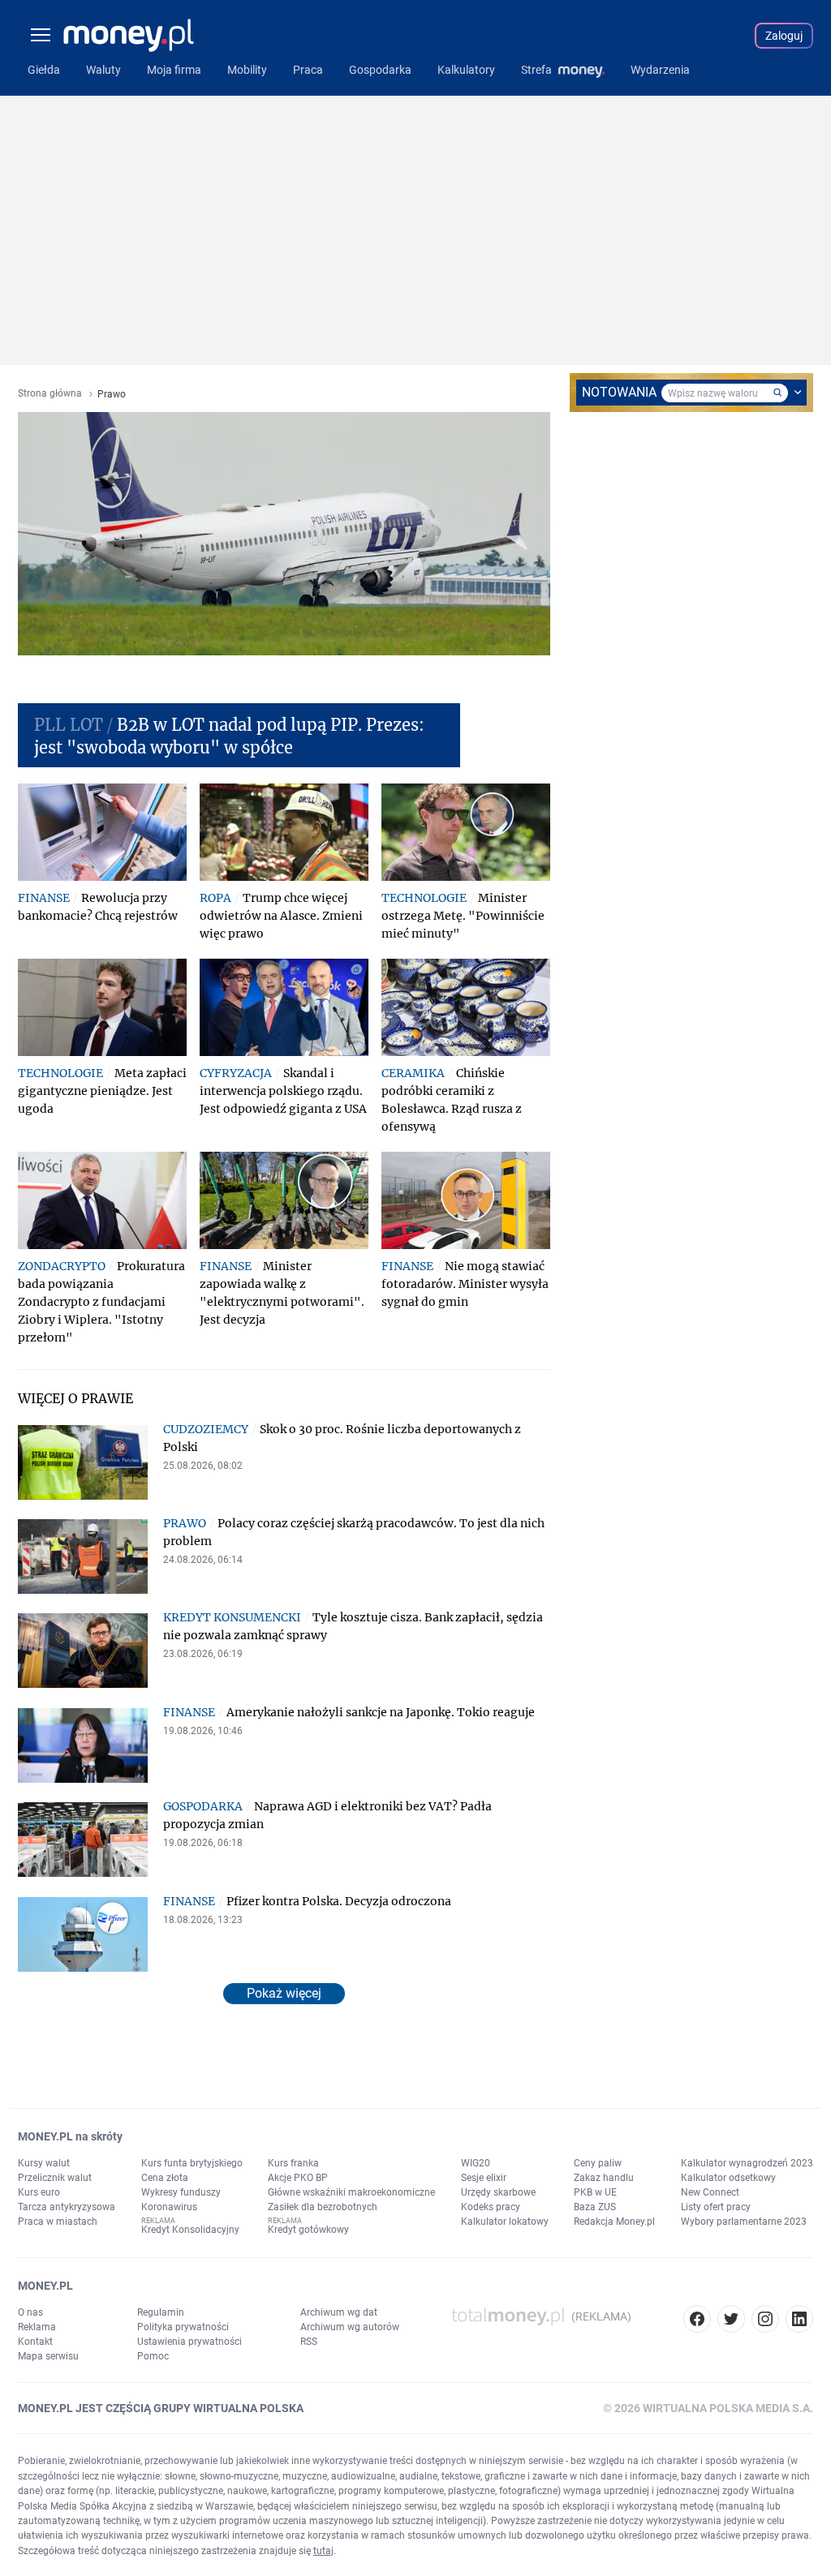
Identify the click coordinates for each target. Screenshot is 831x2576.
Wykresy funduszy (181, 2192)
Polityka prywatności (183, 2327)
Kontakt (35, 2342)
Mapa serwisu (48, 2356)
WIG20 (476, 2163)
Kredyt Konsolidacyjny (190, 2230)
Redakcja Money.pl (614, 2222)
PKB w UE (595, 2192)
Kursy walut (44, 2163)
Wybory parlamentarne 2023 (744, 2222)
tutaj (323, 2551)
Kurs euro (39, 2192)
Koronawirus (169, 2207)
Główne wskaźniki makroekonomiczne (351, 2192)
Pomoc (153, 2356)
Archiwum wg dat (339, 2312)
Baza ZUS (595, 2207)
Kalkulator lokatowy (505, 2222)
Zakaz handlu (604, 2178)
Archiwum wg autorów (350, 2327)
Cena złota (165, 2178)
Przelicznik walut (55, 2178)
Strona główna (50, 394)
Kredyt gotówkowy (308, 2230)
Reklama (37, 2327)
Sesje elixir (484, 2178)
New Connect (710, 2192)
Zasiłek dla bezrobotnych (323, 2207)
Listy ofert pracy (716, 2207)
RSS (309, 2342)
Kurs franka (293, 2163)
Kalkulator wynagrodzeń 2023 (747, 2163)
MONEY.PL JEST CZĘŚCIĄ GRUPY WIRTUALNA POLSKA (161, 2408)
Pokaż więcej (284, 1993)
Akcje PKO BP (298, 2178)
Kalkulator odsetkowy (728, 2178)
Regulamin (161, 2312)
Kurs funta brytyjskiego (192, 2163)
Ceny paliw (598, 2163)
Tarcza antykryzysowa (67, 2207)
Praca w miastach (58, 2222)
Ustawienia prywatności (189, 2342)
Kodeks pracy (491, 2207)
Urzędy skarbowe (498, 2192)
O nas (30, 2312)
